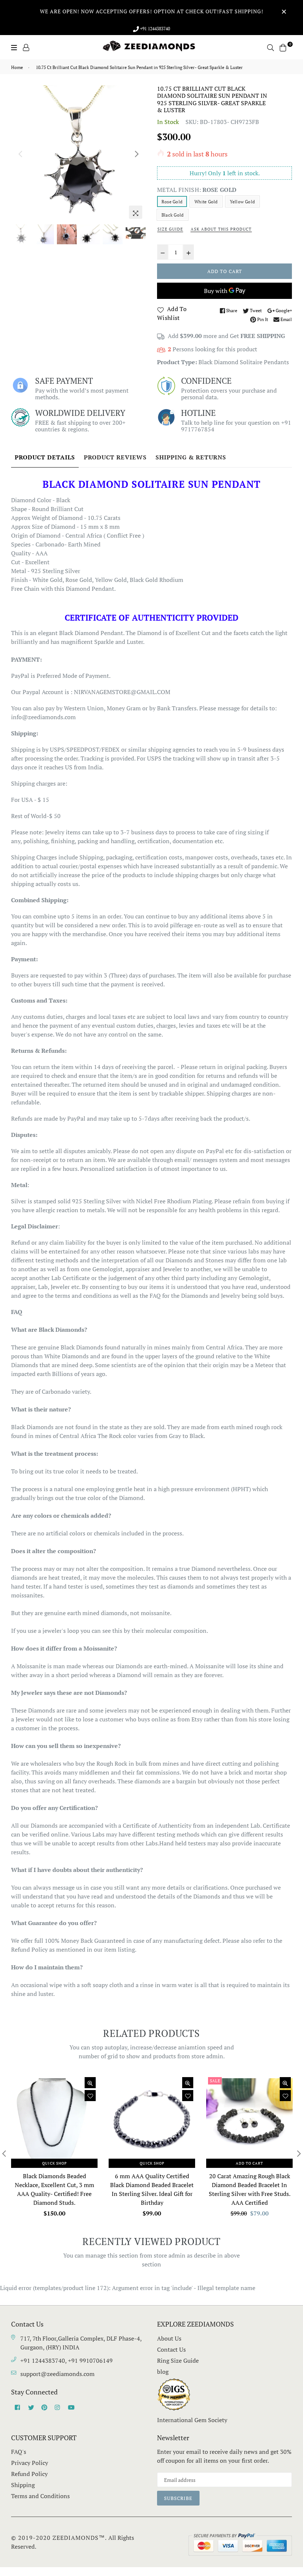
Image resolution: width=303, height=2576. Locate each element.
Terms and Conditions (40, 2496)
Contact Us (171, 2349)
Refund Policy (29, 2474)
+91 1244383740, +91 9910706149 (67, 2361)
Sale (215, 2081)
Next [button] (137, 154)
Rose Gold (172, 202)
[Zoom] (136, 212)
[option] (79, 153)
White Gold (206, 202)
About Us (169, 2338)
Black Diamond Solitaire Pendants (244, 362)
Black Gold (173, 215)
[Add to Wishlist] (90, 2096)
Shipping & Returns (191, 457)
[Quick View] (90, 2083)
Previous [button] (20, 154)
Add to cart (249, 2163)
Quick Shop (55, 2163)
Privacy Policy (30, 2463)
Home (17, 67)
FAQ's (19, 2452)
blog (163, 2372)
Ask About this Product (221, 229)
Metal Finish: (197, 190)
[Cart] (283, 47)
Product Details (45, 457)
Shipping (23, 2485)
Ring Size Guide (178, 2361)
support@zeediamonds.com (57, 2374)
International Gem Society (192, 2420)
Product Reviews (115, 457)
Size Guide (170, 229)
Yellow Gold (243, 202)
